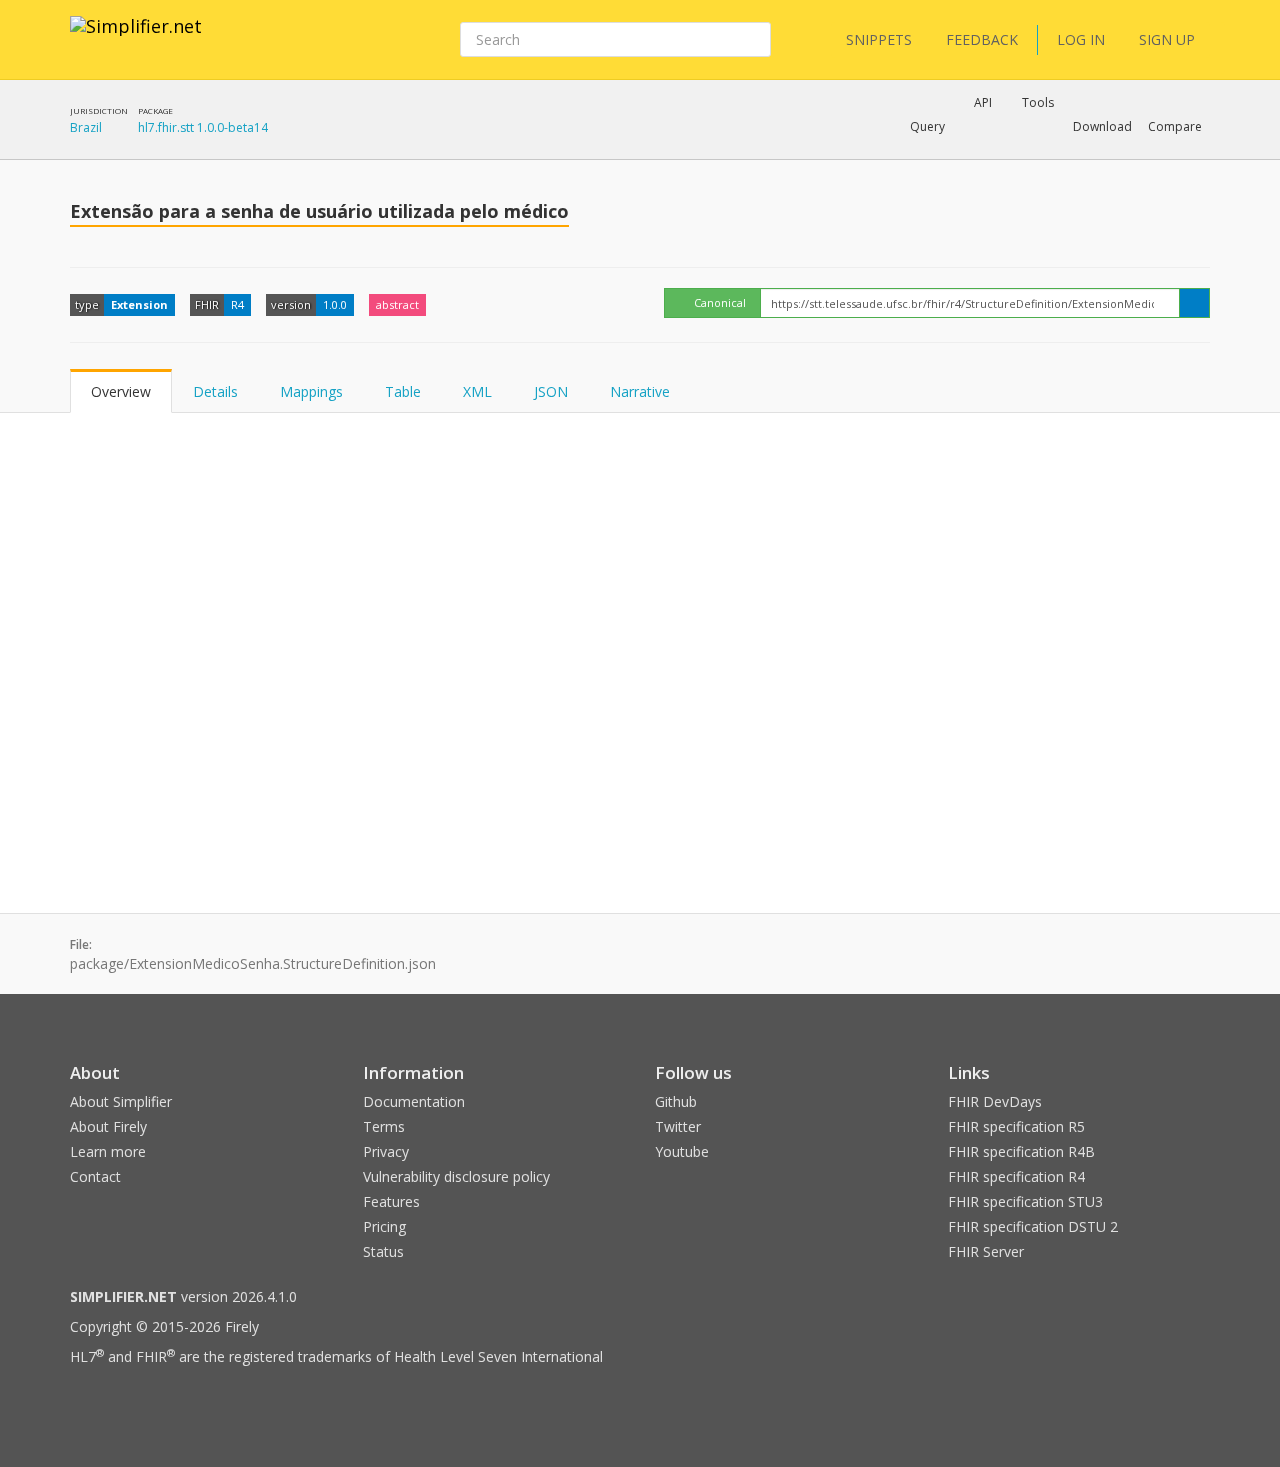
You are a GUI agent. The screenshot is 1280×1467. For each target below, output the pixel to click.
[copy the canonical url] (1194, 303)
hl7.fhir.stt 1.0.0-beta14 (203, 127)
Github (676, 1101)
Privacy (386, 1151)
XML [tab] (477, 391)
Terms (384, 1126)
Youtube (682, 1151)
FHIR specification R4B (1021, 1151)
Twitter (678, 1126)
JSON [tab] (551, 391)
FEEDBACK (982, 39)
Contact (95, 1176)
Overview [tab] (121, 391)
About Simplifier (121, 1101)
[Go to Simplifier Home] (136, 39)
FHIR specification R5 (1016, 1126)
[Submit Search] (754, 40)
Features (391, 1201)
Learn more (108, 1151)
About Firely (108, 1126)
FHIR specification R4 (1016, 1176)
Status (383, 1251)
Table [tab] (403, 391)
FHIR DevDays (995, 1101)
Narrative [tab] (640, 391)
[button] (927, 127)
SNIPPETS (879, 39)
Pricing (384, 1226)
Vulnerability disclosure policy (456, 1176)
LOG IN (1081, 39)
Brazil (86, 127)
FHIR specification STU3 (1025, 1201)
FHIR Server (986, 1251)
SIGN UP (1167, 39)
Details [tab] (215, 391)
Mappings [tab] (311, 391)
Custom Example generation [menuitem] (948, 154)
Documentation (414, 1101)
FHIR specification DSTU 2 (1033, 1226)
